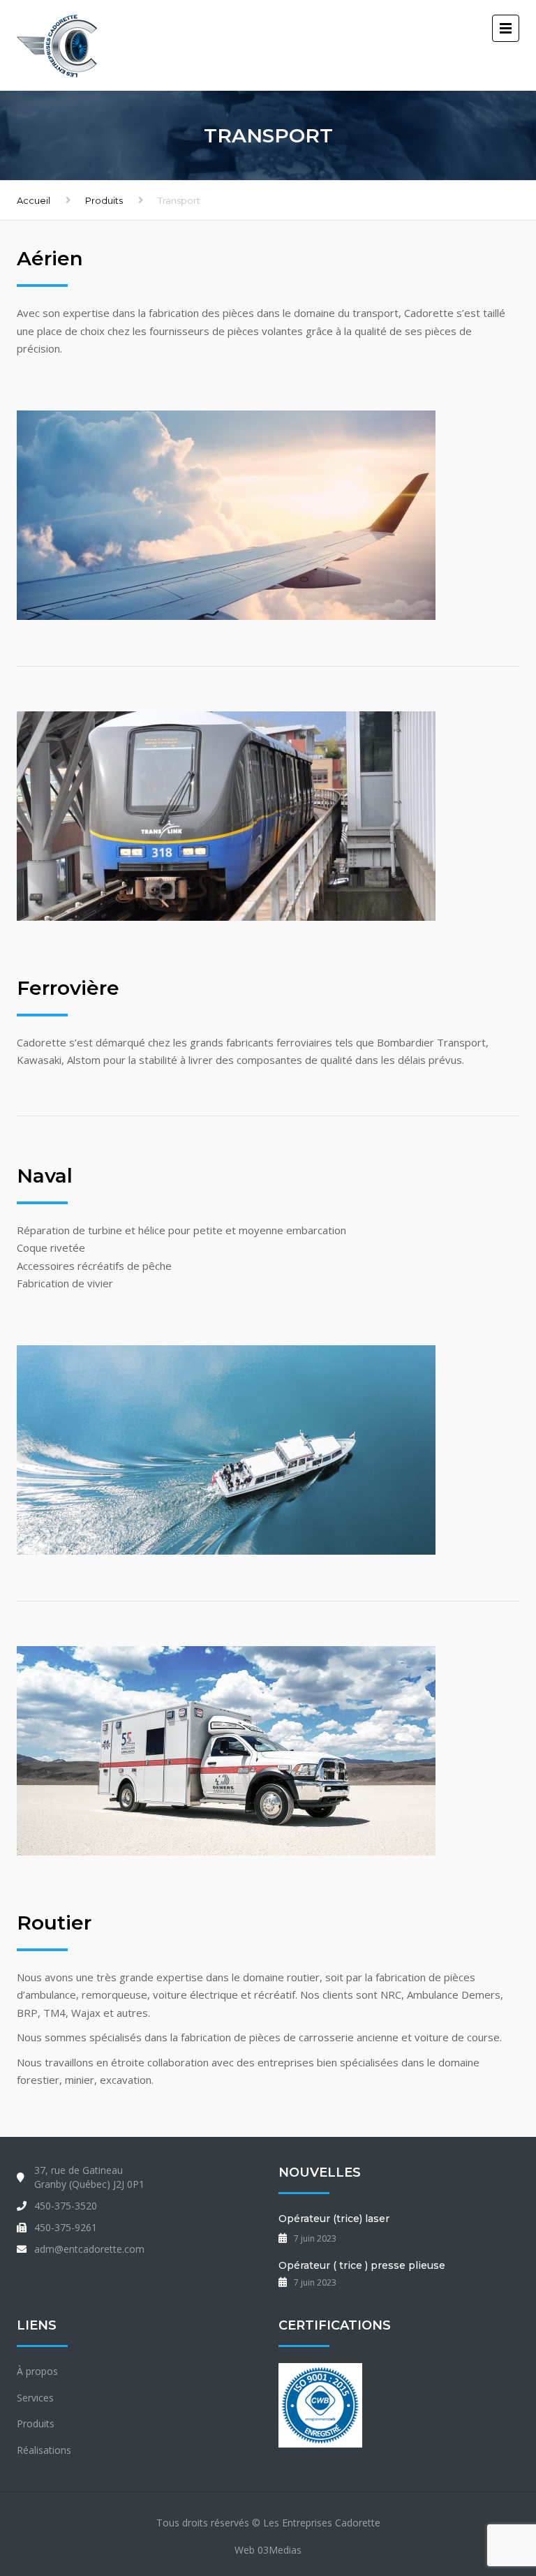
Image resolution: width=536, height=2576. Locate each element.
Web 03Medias (268, 2550)
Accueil (33, 200)
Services (35, 2398)
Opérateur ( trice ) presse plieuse (362, 2265)
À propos (37, 2371)
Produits (104, 200)
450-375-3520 (66, 2206)
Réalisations (44, 2450)
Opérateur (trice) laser (334, 2219)
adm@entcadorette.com (89, 2249)
